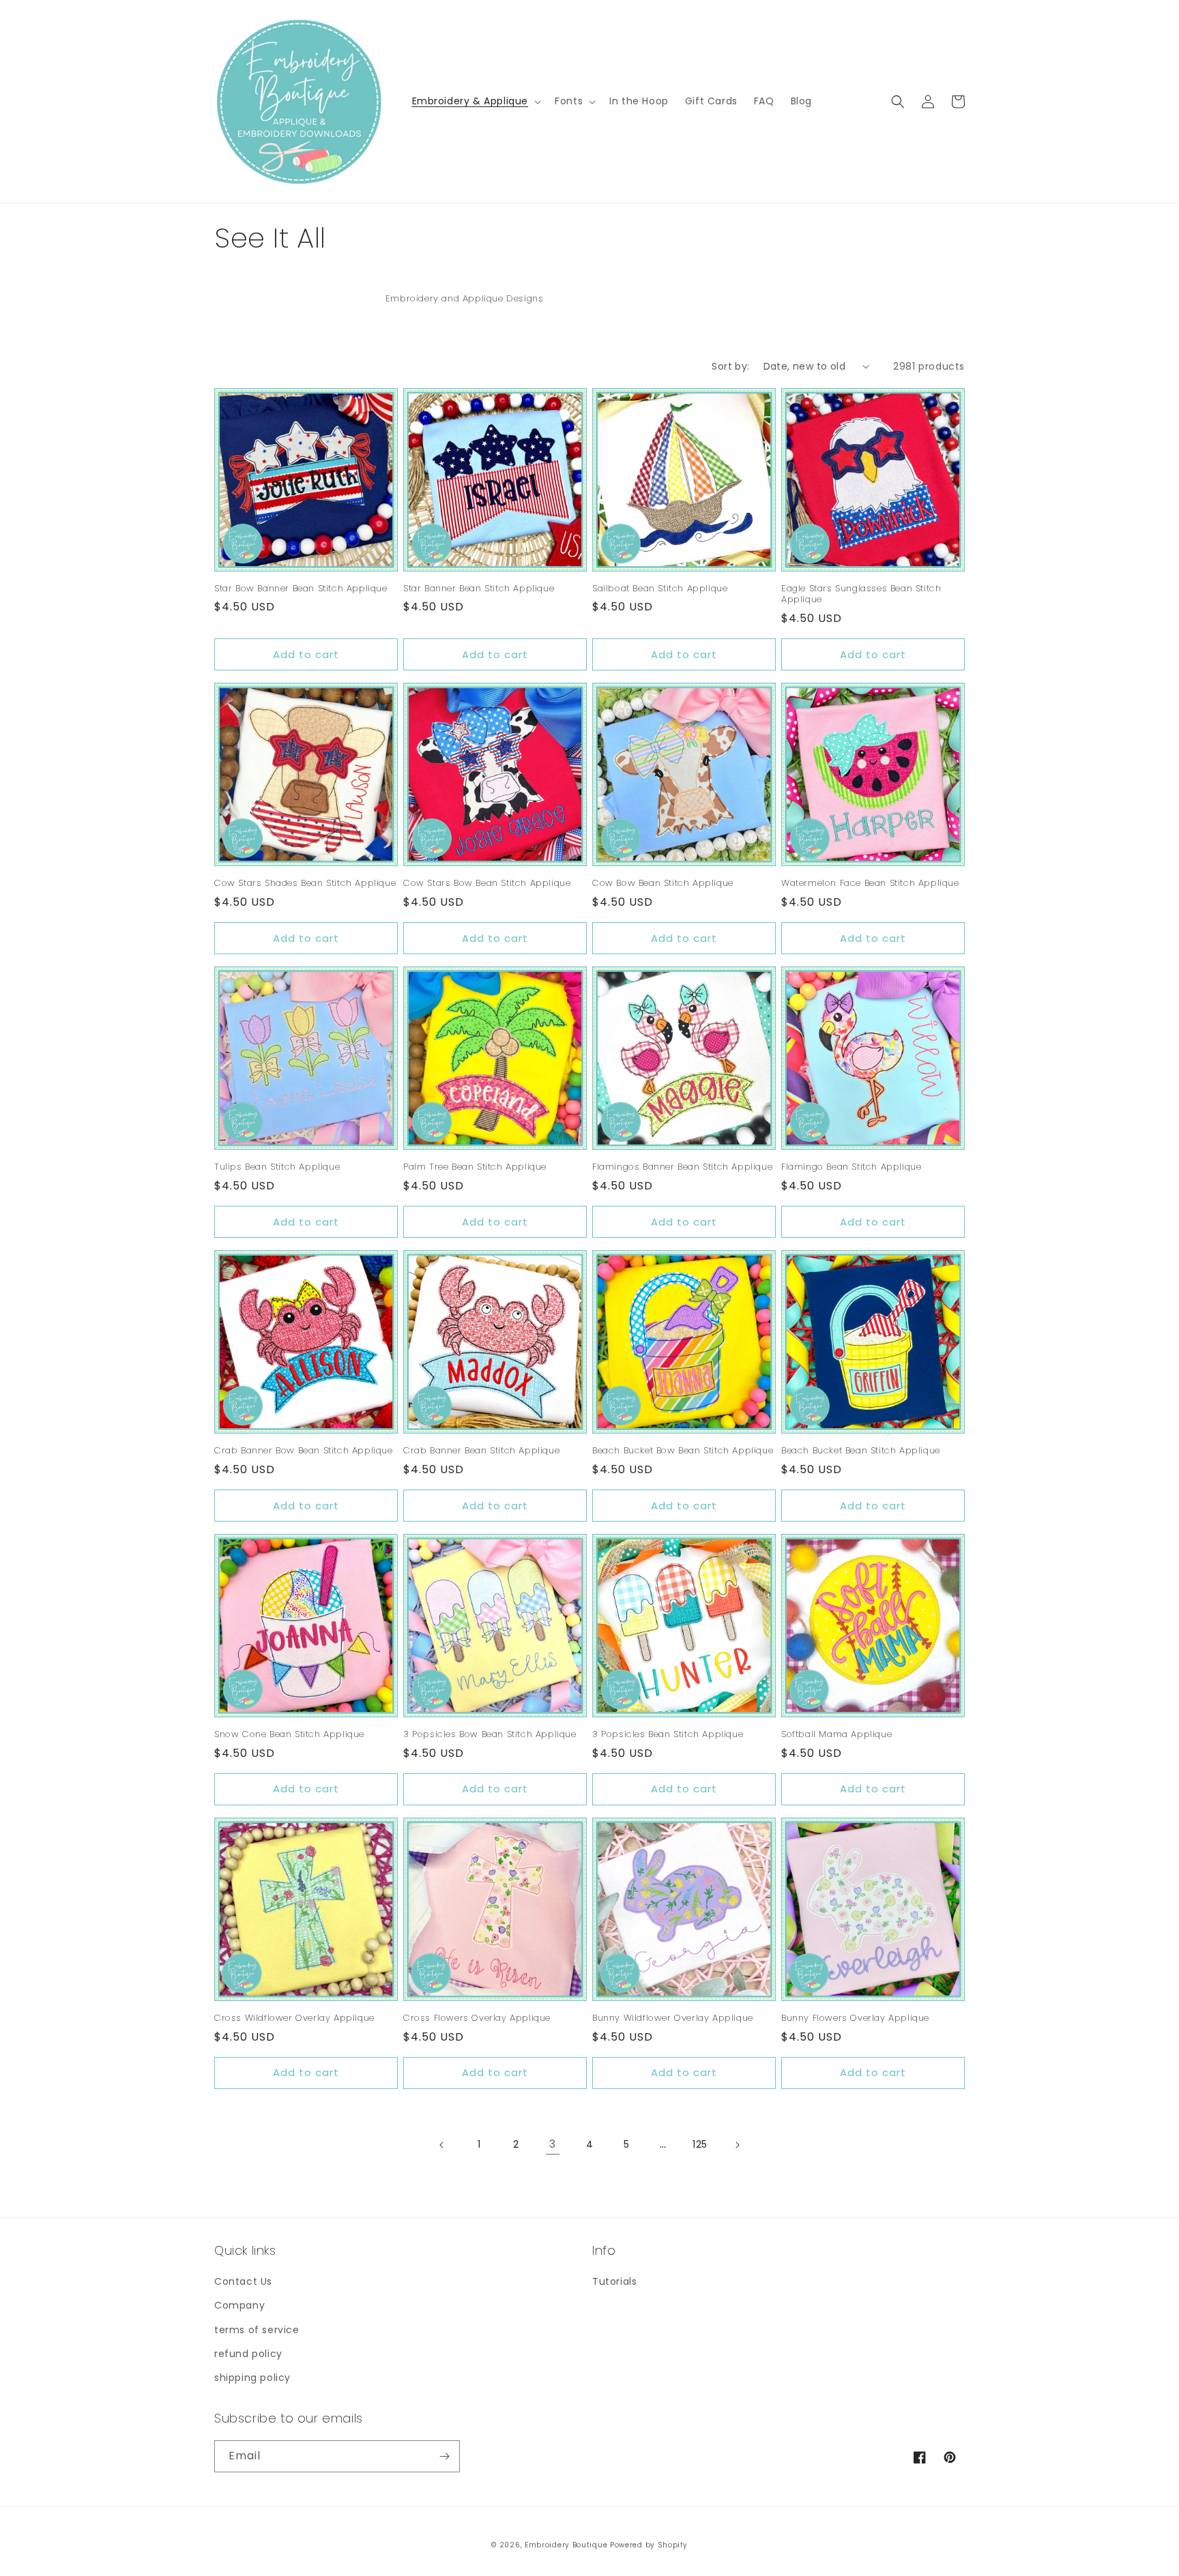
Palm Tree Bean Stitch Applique (475, 1167)
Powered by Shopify (649, 2545)
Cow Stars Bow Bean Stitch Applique (487, 884)
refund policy (248, 2354)
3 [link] (553, 2144)
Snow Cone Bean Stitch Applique (289, 1735)
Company (239, 2305)
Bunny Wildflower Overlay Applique (673, 2018)
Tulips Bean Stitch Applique (277, 1167)
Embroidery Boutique (566, 2545)
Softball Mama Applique (836, 1735)
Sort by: (730, 366)
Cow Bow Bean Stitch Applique (663, 884)
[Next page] (737, 2145)
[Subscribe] (444, 2456)
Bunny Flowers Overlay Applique (855, 2018)
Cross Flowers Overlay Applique (477, 2018)
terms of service (257, 2330)
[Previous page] (442, 2145)
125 (700, 2144)
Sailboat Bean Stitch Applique (660, 589)
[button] (476, 101)
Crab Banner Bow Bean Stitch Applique (304, 1451)
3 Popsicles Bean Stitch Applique (668, 1735)
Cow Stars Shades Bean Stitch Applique (305, 884)
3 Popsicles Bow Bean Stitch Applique (490, 1735)
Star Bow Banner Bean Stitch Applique (301, 589)
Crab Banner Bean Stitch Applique (481, 1451)
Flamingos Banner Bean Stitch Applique (682, 1167)
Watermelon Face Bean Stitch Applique (870, 884)
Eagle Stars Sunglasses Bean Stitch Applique (861, 595)
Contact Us (243, 2281)
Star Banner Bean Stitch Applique (479, 589)
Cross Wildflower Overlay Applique (294, 2018)
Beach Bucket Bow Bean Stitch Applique (683, 1451)
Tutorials (614, 2281)
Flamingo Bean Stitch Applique (851, 1167)
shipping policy (252, 2378)
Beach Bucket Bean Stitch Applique (861, 1451)
